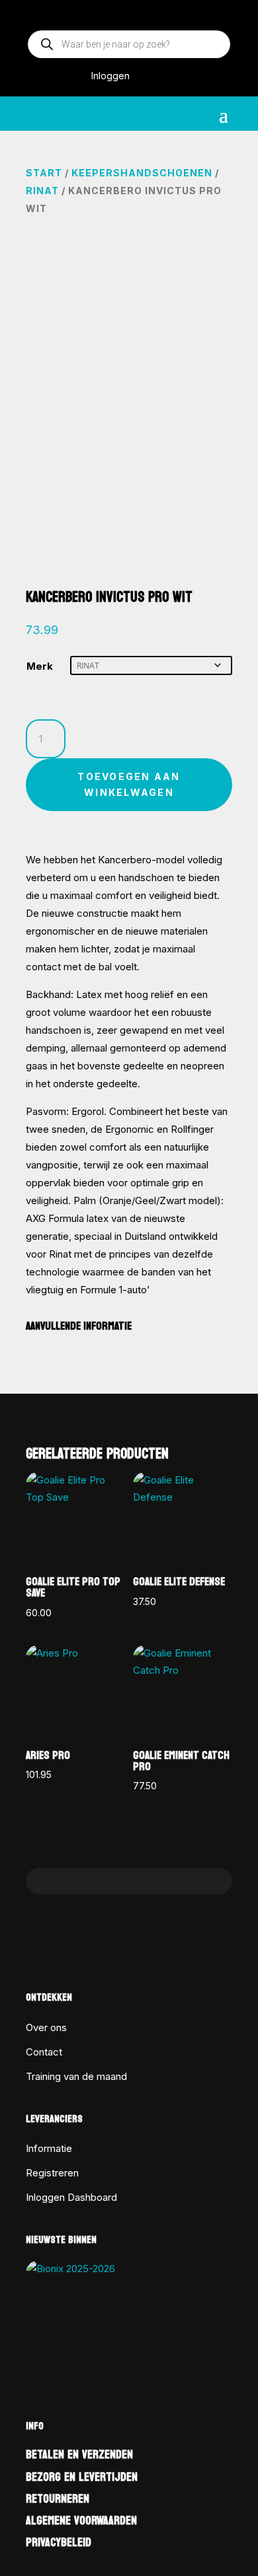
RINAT (42, 191)
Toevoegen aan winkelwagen (129, 784)
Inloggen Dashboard (71, 2197)
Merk (40, 666)
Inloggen (110, 76)
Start (44, 173)
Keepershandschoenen (142, 173)
